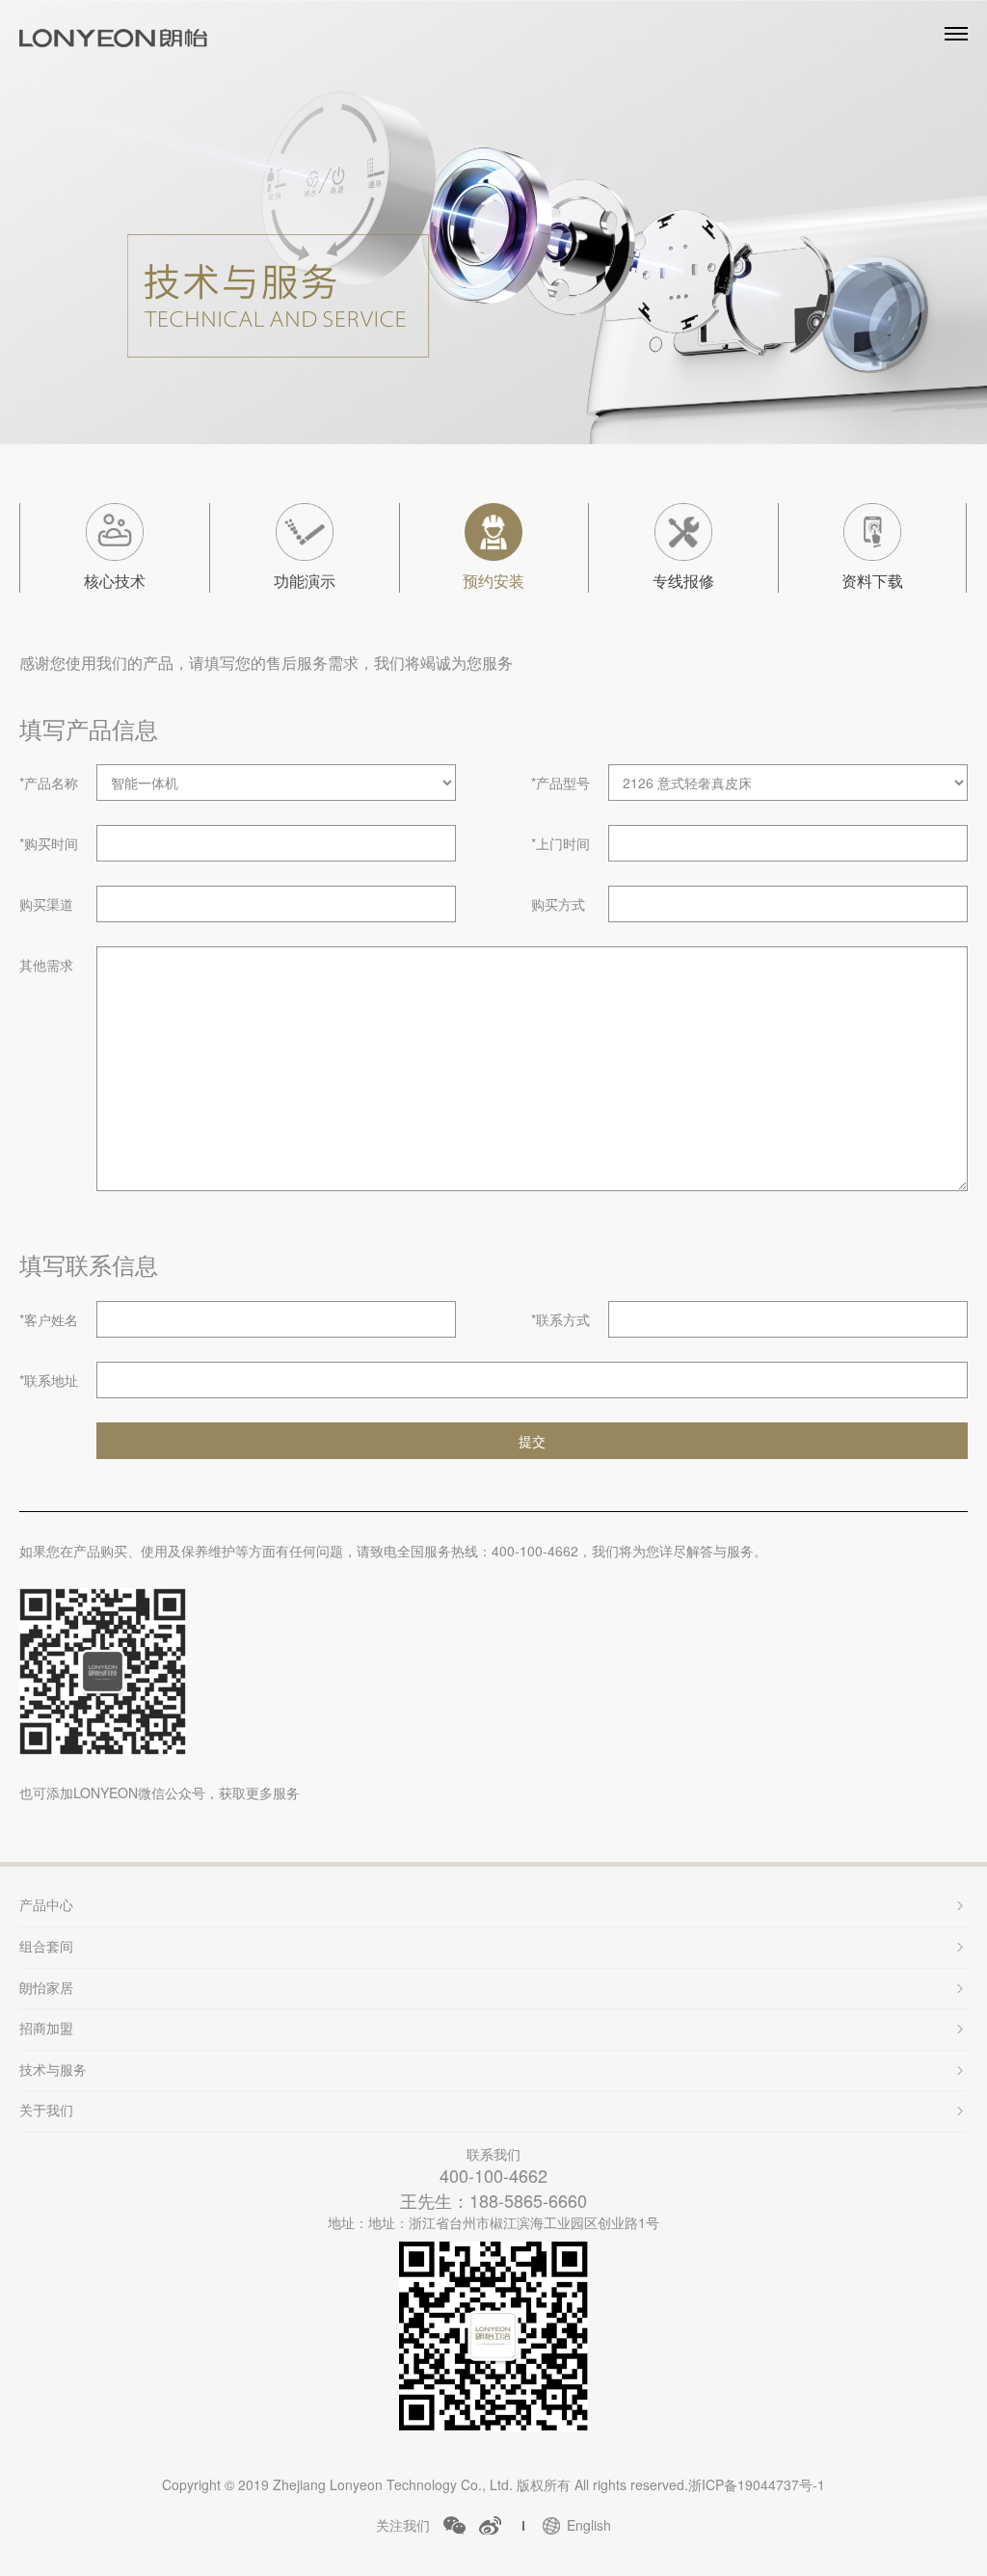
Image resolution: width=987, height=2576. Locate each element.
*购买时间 (49, 843)
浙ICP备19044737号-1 (757, 2484)
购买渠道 (46, 904)
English (589, 2525)
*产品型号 (560, 783)
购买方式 (558, 904)
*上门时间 (560, 843)
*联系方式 (560, 1319)
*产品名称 (49, 783)
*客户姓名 (49, 1319)
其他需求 (46, 965)
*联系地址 (49, 1380)
